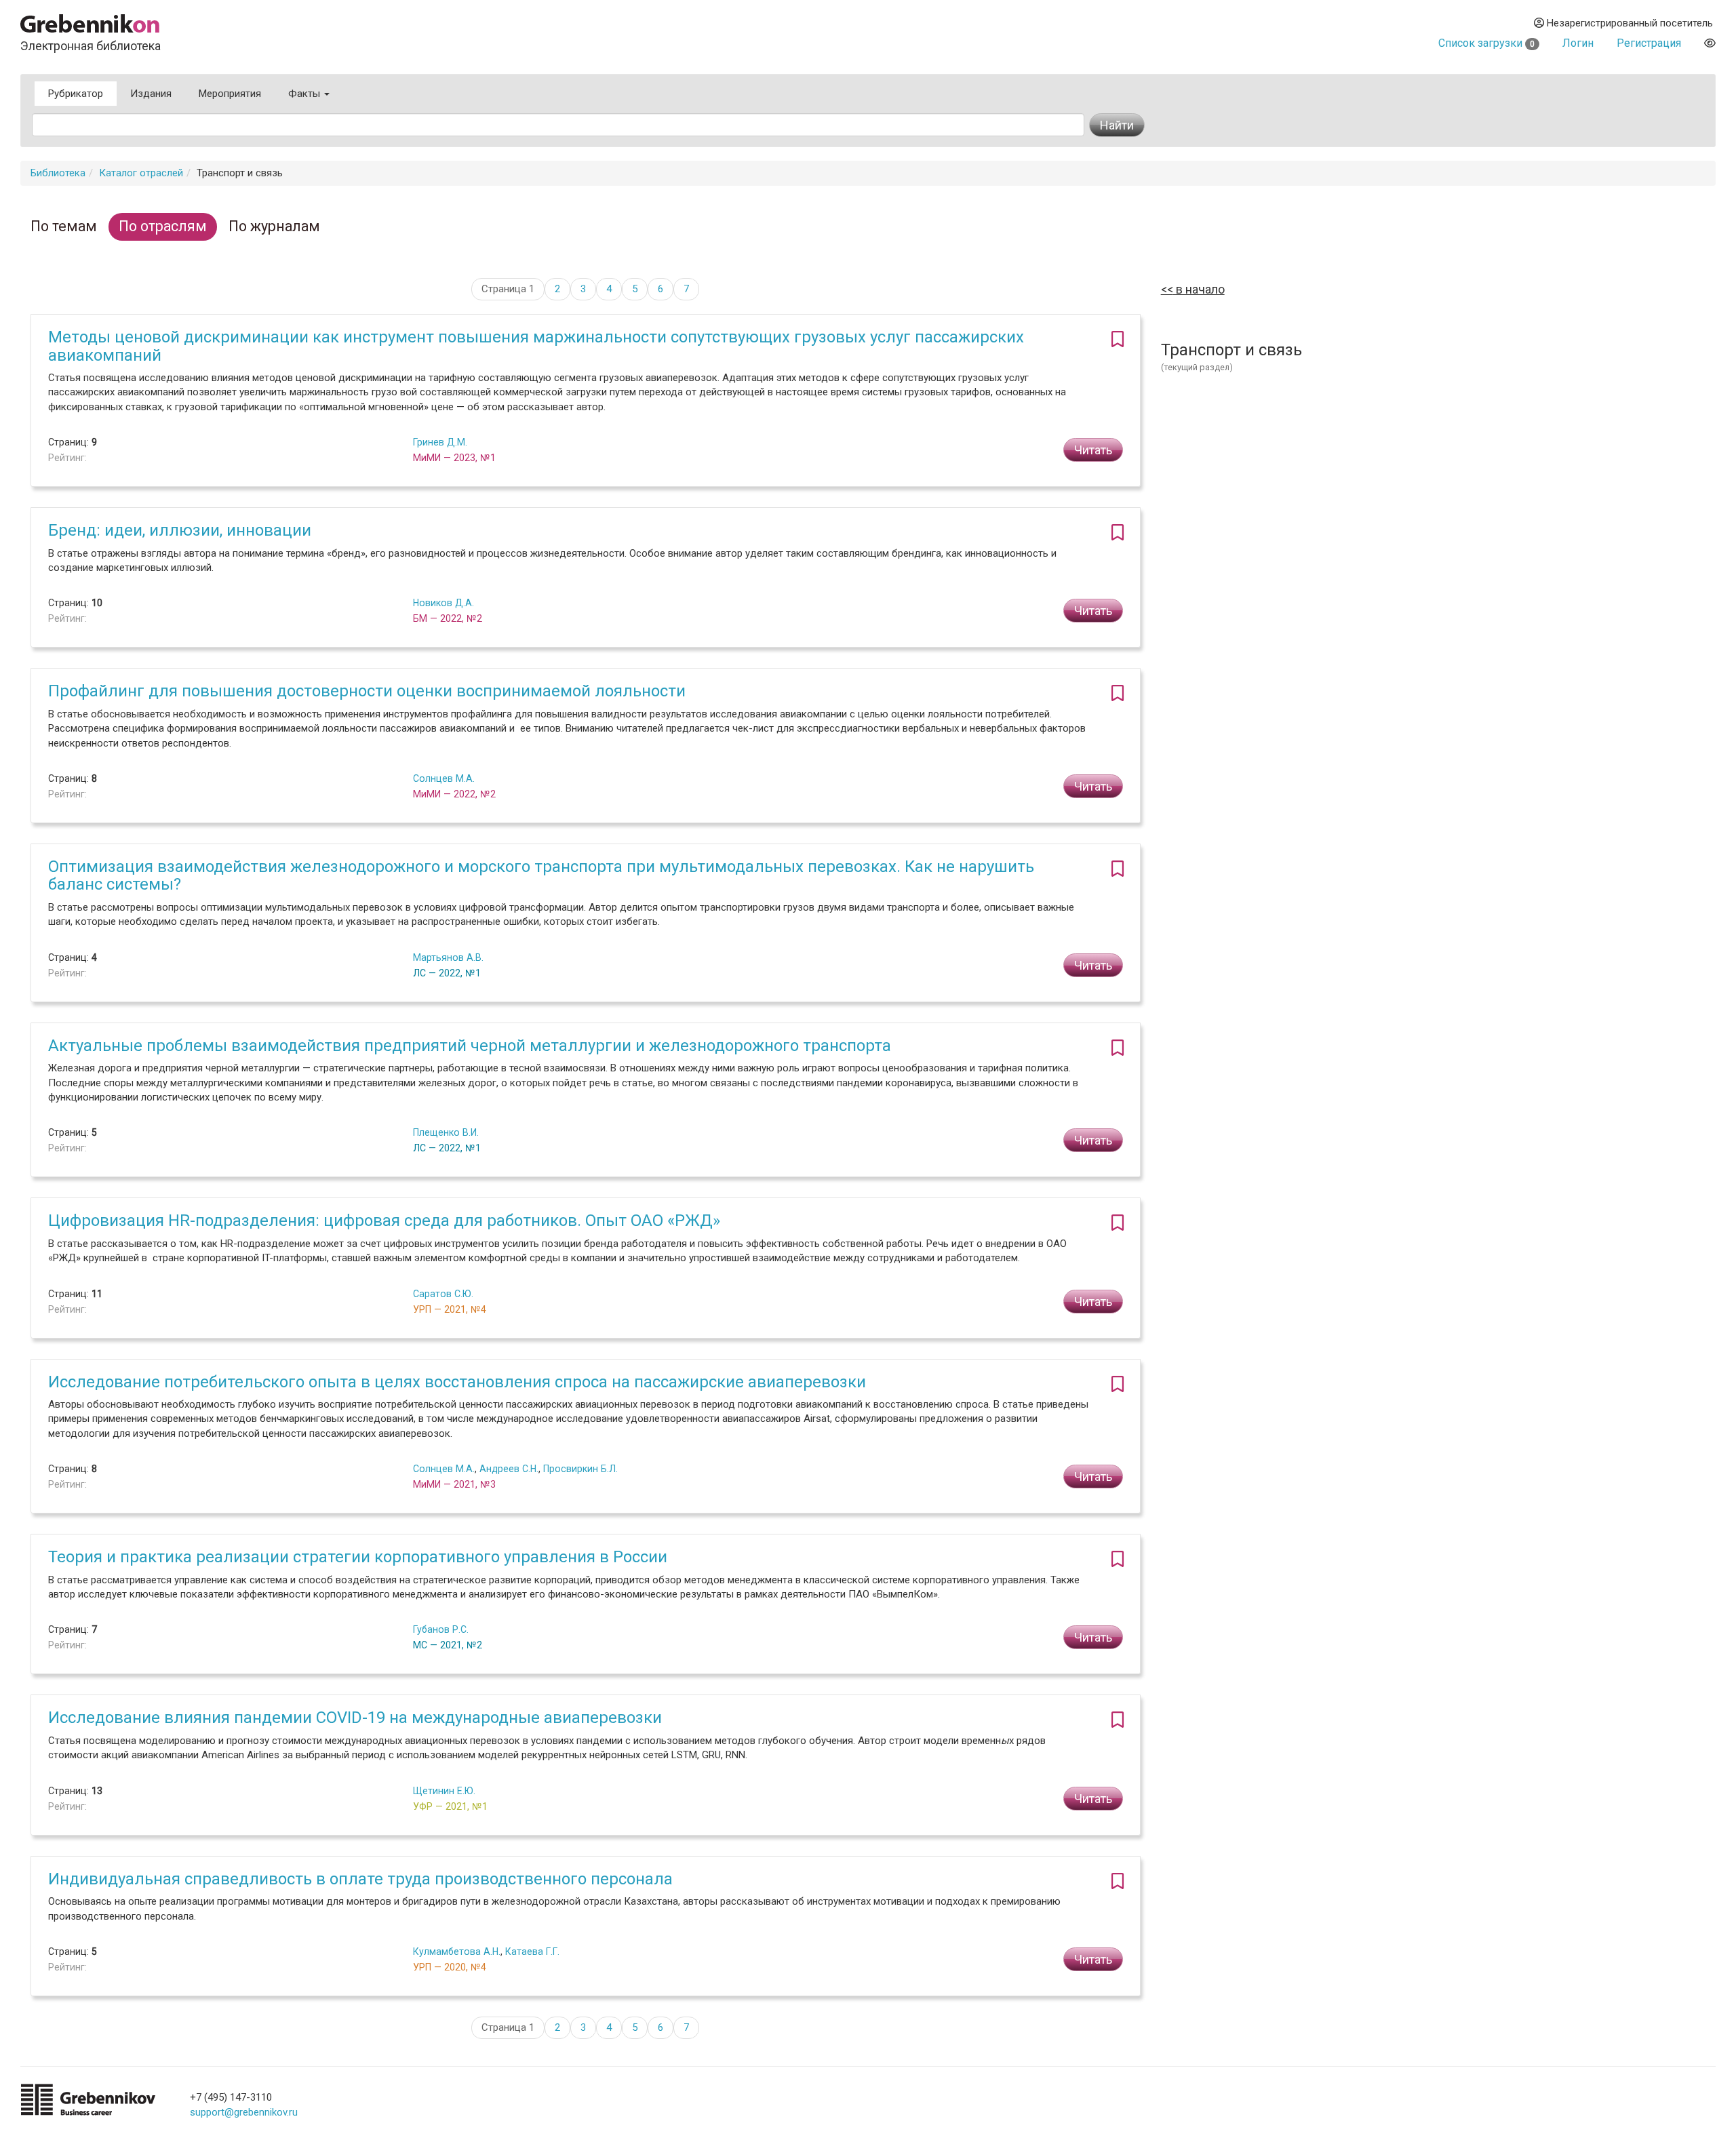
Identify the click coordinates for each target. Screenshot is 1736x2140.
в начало (1199, 289)
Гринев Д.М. (440, 442)
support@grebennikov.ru (244, 2112)
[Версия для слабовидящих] (1710, 43)
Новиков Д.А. (443, 603)
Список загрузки (1486, 43)
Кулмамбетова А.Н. (457, 1951)
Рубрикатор (76, 94)
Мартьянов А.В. (448, 957)
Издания (151, 94)
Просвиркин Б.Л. (580, 1469)
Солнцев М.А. (444, 778)
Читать (1093, 450)
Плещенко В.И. (446, 1132)
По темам (64, 226)
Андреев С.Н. (509, 1469)
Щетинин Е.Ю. (444, 1791)
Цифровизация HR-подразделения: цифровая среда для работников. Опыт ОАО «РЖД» (384, 1221)
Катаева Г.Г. (532, 1951)
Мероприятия (230, 94)
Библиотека (58, 173)
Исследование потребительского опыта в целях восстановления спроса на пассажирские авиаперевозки (457, 1382)
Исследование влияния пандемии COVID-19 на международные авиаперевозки (355, 1718)
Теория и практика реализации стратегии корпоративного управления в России (358, 1557)
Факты (305, 94)
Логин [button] (1578, 43)
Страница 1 (508, 289)
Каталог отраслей (141, 173)
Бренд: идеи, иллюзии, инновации (180, 530)
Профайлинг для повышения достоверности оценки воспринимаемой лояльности (367, 691)
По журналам (274, 226)
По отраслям (163, 226)
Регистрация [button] (1649, 43)
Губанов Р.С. (441, 1629)
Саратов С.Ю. (443, 1294)
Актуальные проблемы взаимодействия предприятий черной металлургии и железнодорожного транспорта (470, 1046)
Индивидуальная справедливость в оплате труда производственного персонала (360, 1879)
